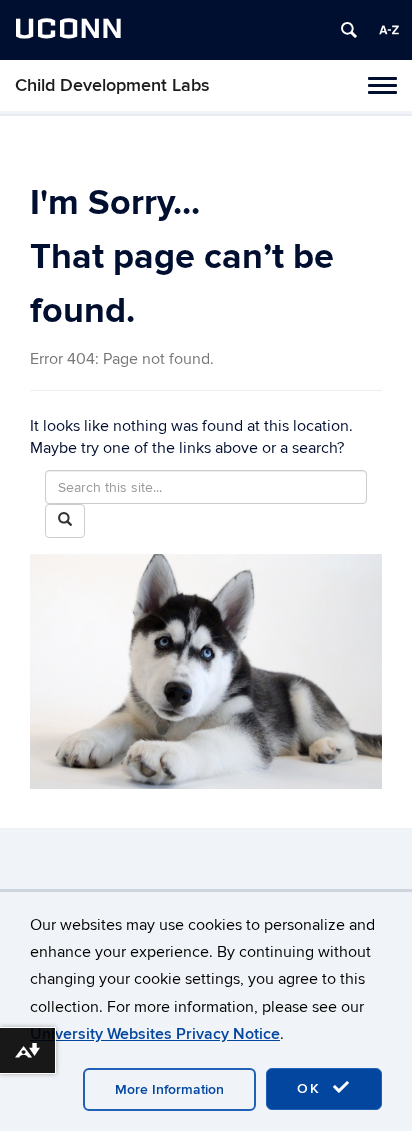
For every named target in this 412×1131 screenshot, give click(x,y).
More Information (169, 1089)
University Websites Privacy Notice (155, 1034)
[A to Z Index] (389, 30)
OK (312, 1088)
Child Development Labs (112, 85)
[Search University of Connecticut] (349, 30)
